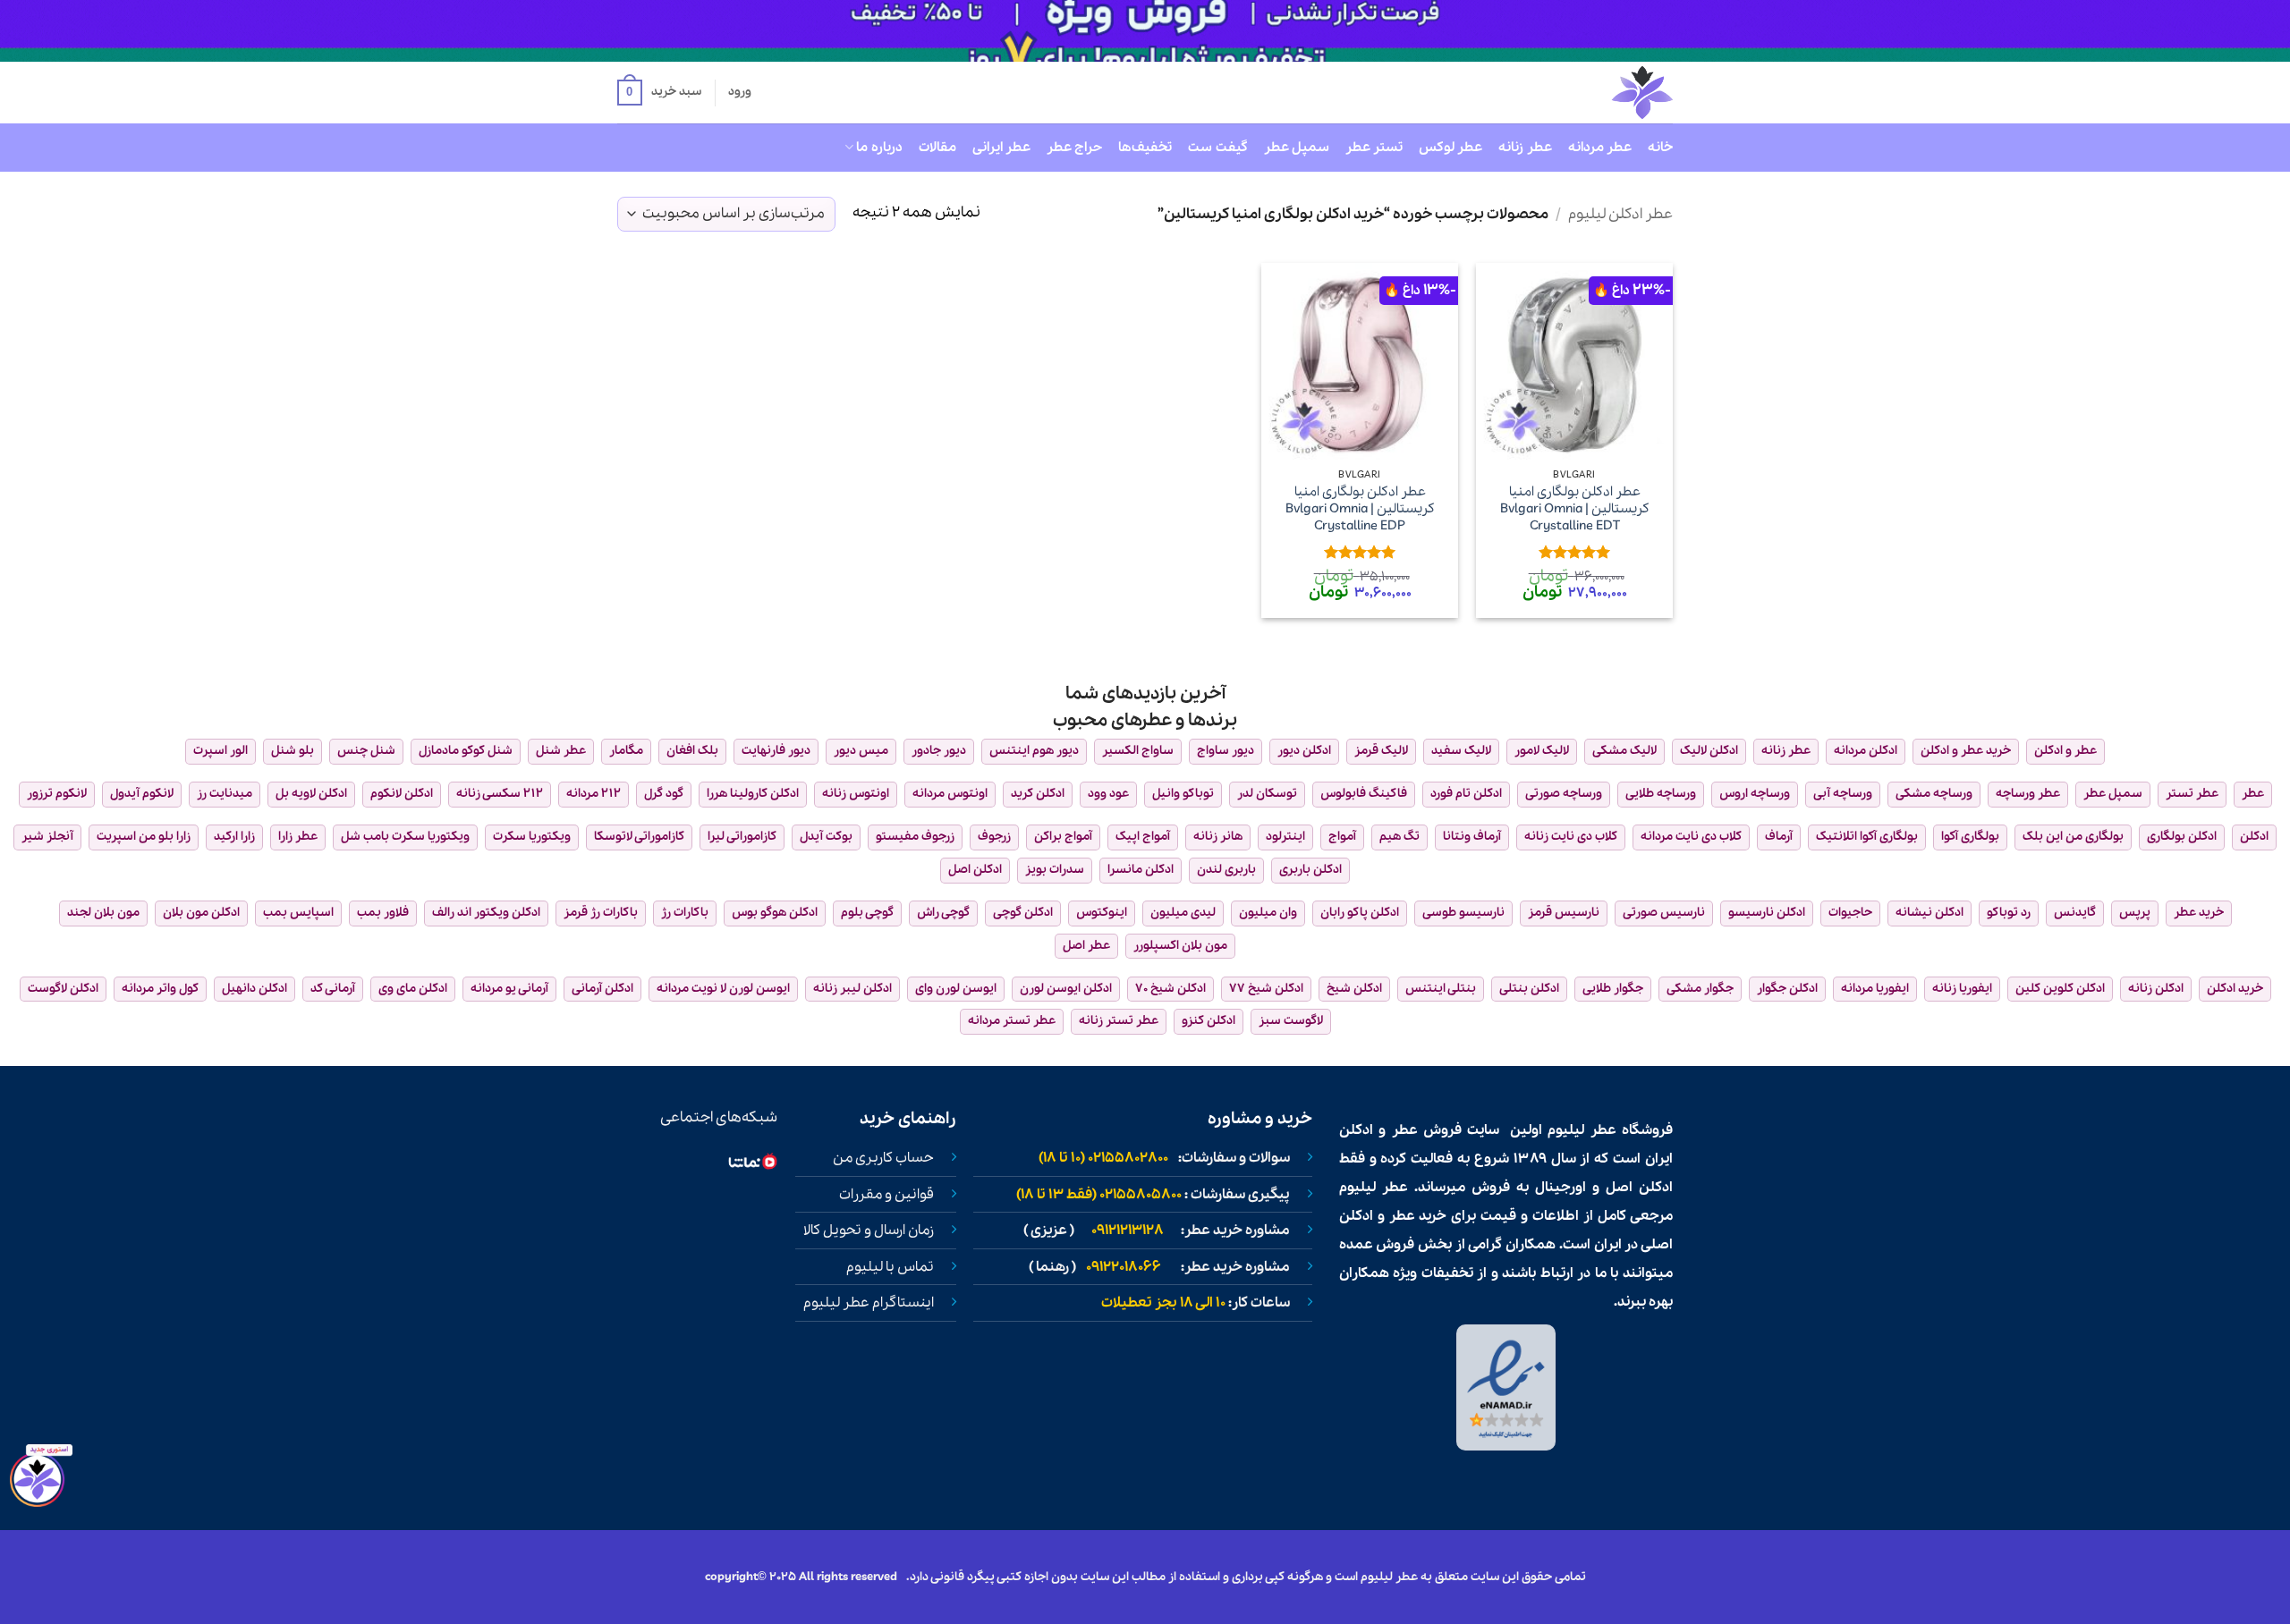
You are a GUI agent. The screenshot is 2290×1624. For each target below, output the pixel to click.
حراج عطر (1074, 148)
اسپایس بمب (298, 913)
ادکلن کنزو (1209, 1021)
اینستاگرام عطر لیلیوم (869, 1303)
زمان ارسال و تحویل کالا (869, 1231)
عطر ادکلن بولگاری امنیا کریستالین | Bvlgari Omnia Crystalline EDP (1360, 509)
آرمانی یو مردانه (509, 989)
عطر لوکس (1450, 148)
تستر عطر (1374, 148)
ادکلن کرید (1038, 794)
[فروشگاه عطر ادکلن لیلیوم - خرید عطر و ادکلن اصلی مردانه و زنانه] (1599, 93)
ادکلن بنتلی (1529, 989)
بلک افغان (692, 751)
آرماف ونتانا (1472, 837)
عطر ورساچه (2028, 794)
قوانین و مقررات (886, 1195)
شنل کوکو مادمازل (466, 751)
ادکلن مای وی (413, 989)
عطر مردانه (1600, 148)
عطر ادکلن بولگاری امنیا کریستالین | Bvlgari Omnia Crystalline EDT (1575, 509)
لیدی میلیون (1183, 913)
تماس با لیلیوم (890, 1267)
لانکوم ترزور (57, 794)
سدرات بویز (1055, 870)
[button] (659, 93)
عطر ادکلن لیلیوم (1620, 214)
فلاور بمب (383, 913)
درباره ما (879, 148)
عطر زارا (298, 837)
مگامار (626, 751)
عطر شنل (561, 751)
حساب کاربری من (883, 1158)
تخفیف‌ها (1145, 148)
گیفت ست (1217, 148)
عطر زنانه (1525, 148)
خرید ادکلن (2235, 989)
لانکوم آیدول (142, 794)
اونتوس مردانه (950, 794)
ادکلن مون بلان (201, 913)
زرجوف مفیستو (915, 837)
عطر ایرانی (1001, 148)
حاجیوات (1850, 913)
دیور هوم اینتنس (1034, 751)
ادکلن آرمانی (602, 989)
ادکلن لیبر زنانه (852, 989)
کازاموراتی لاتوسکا (639, 837)
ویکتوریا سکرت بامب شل (405, 837)
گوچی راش (943, 913)
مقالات (937, 148)
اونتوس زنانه (856, 794)
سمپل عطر (1297, 148)
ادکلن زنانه (2156, 989)
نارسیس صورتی (1664, 913)
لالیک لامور (1542, 751)
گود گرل (664, 794)
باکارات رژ (685, 913)
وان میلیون (1268, 913)
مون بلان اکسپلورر (1180, 946)
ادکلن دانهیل (254, 989)
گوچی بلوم (867, 913)
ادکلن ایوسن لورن (1066, 989)
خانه (1660, 148)
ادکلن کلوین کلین (2060, 989)
